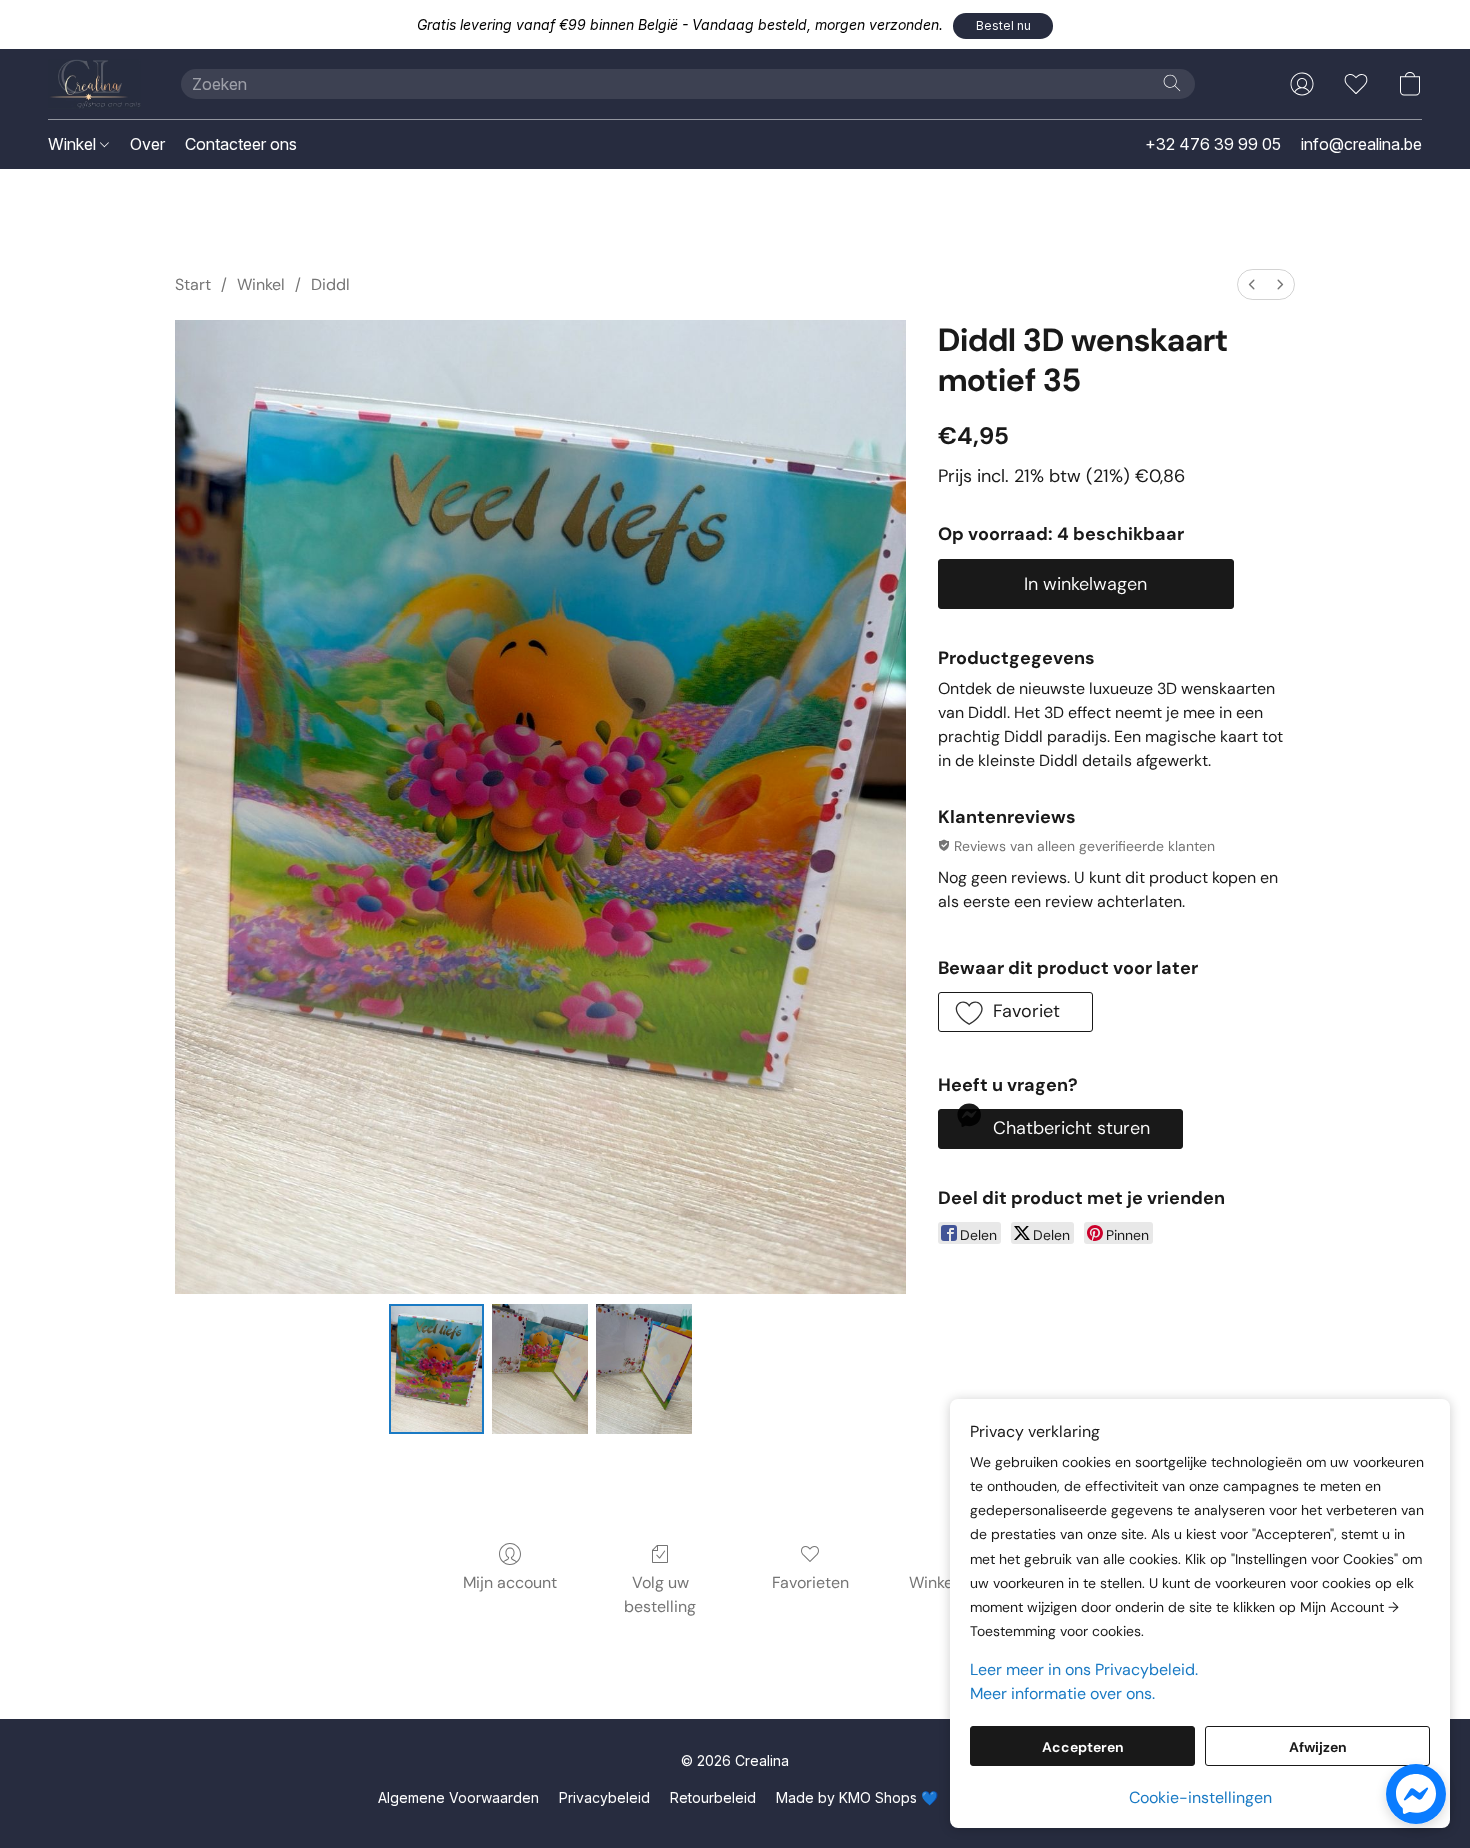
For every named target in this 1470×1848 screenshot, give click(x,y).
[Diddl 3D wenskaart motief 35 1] (540, 1369)
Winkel (74, 144)
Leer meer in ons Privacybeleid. (1084, 1669)
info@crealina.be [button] (1361, 144)
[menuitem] (1252, 284)
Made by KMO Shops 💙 (857, 1797)
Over (147, 144)
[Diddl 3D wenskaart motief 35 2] (644, 1369)
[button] (1003, 26)
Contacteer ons (241, 144)
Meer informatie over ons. (1062, 1693)
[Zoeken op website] (1172, 83)
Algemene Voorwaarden (458, 1797)
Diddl (330, 284)
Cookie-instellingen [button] (1200, 1797)
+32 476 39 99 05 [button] (1213, 144)
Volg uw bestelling (660, 1594)
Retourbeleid (713, 1797)
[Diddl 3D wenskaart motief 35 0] (437, 1369)
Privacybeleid (604, 1797)
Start (193, 284)
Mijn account (510, 1582)
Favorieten (810, 1582)
